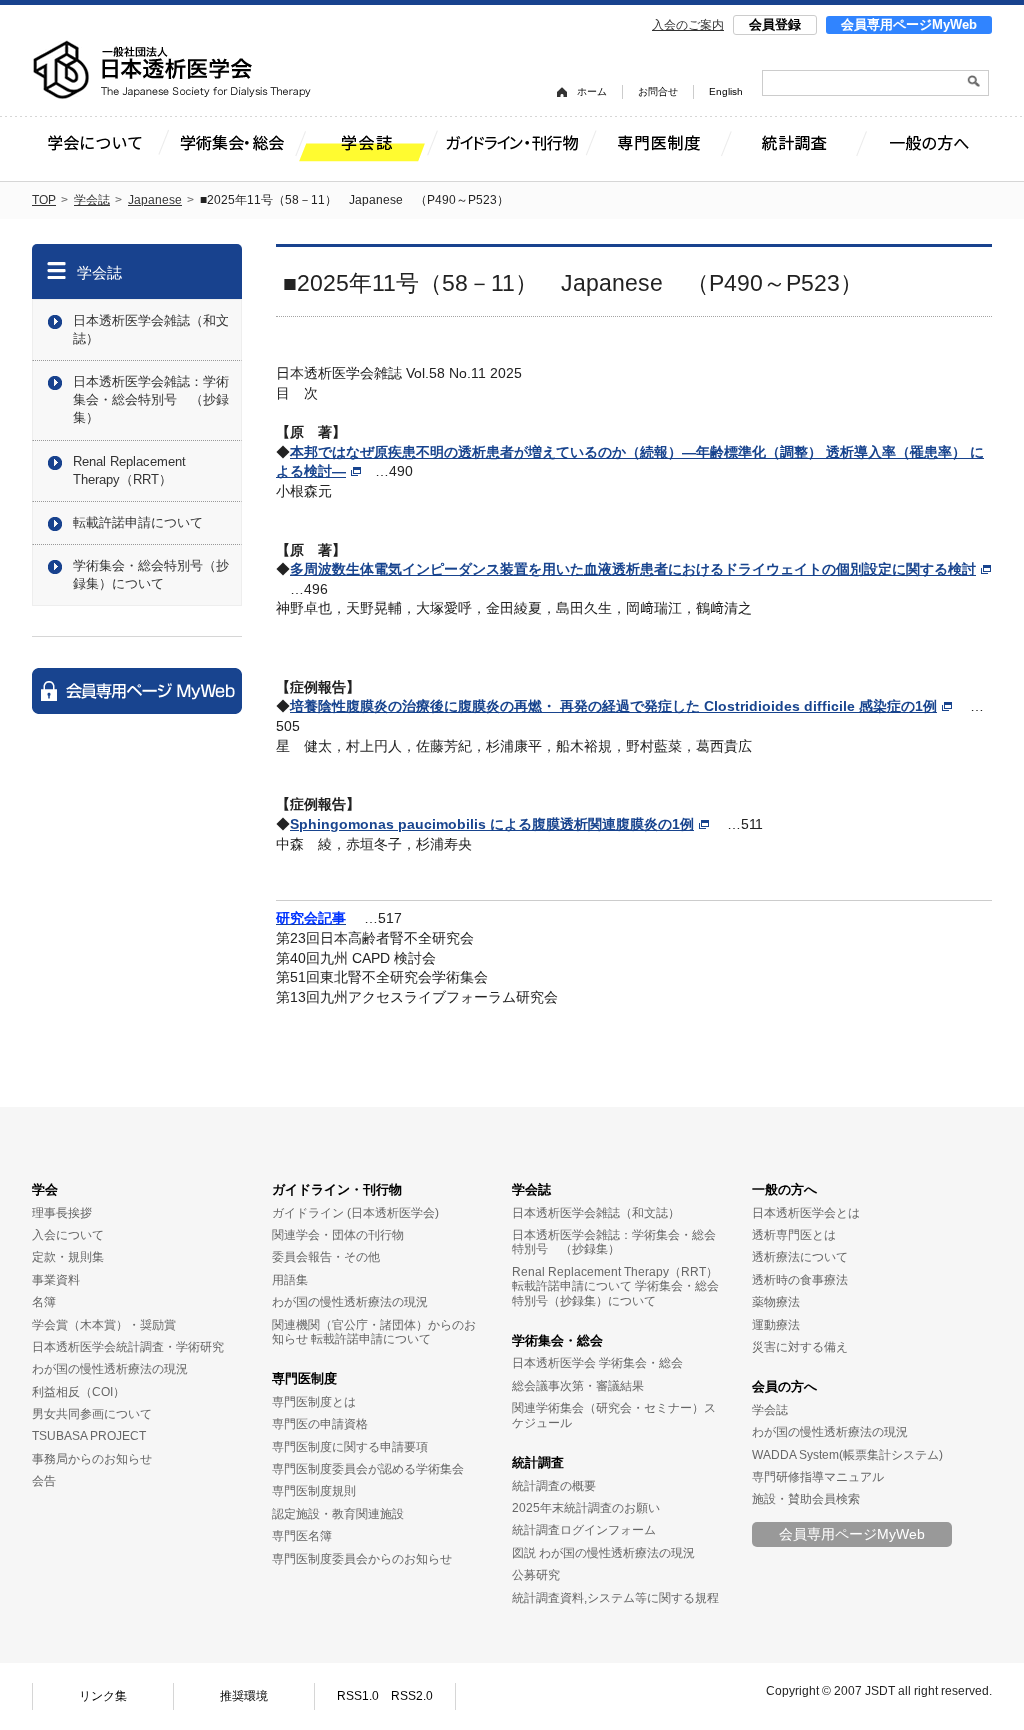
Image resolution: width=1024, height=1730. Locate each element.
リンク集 (103, 1696)
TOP (44, 200)
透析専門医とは (794, 1235)
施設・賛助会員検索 (806, 1499)
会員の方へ (784, 1386)
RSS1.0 (358, 1696)
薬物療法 (776, 1302)
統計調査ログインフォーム (584, 1530)
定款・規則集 (68, 1257)
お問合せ (658, 91)
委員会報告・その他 (326, 1257)
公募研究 (536, 1575)
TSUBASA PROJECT (89, 1436)
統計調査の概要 (554, 1486)
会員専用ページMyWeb (909, 24)
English (726, 91)
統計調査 (538, 1462)
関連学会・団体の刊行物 (338, 1235)
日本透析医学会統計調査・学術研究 (128, 1347)
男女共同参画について (92, 1414)
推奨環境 (244, 1696)
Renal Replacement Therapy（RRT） (129, 470)
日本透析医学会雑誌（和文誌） (151, 329)
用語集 (290, 1280)
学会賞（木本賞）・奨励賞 (104, 1325)
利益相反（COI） (78, 1392)
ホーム (592, 91)
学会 (45, 1189)
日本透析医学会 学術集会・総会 (597, 1363)
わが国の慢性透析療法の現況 (110, 1369)
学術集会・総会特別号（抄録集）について (151, 574)
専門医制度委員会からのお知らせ (362, 1559)
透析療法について (800, 1257)
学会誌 (92, 200)
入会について (68, 1235)
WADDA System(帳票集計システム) (847, 1455)
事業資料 (56, 1280)
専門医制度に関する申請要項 (350, 1447)
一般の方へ (784, 1189)
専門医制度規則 (314, 1491)
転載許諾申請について (138, 522)
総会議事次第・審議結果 (578, 1386)
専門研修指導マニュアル (818, 1477)
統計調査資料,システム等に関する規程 (615, 1598)
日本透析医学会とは (806, 1213)
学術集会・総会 (557, 1340)
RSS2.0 (412, 1696)
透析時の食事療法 (800, 1280)
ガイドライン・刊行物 (337, 1189)
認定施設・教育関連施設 (338, 1514)
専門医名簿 (302, 1536)
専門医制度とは (314, 1402)
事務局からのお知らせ (92, 1459)
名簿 (44, 1302)
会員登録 (775, 24)
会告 (44, 1481)
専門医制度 (304, 1378)
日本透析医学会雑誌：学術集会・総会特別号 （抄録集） (151, 399)
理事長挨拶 (62, 1213)
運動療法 (776, 1325)
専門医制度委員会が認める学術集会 (368, 1469)
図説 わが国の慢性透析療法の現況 (603, 1553)
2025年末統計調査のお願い (586, 1508)
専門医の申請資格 (320, 1424)
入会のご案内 (688, 25)
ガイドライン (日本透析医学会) (355, 1213)
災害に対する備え (800, 1347)
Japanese (155, 200)
